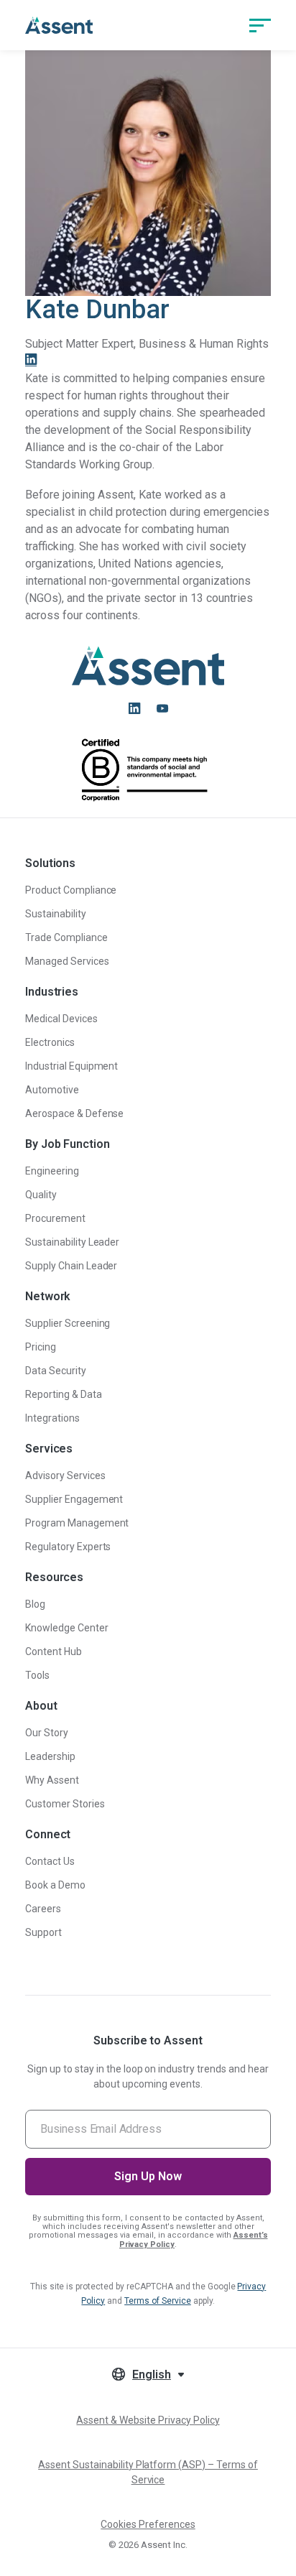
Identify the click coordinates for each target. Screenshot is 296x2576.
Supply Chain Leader (71, 1266)
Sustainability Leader (72, 1242)
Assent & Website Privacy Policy (148, 2420)
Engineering (52, 1171)
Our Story (47, 1733)
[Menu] (260, 25)
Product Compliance (71, 890)
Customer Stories (65, 1804)
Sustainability (56, 914)
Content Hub (54, 1651)
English (152, 2375)
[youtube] (162, 708)
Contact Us (50, 1861)
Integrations (52, 1418)
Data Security (56, 1371)
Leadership (50, 1756)
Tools (37, 1675)
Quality (41, 1195)
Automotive (52, 1090)
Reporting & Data (64, 1394)
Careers (43, 1909)
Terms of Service (158, 2301)
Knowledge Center (67, 1628)
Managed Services (67, 961)
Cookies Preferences (148, 2524)
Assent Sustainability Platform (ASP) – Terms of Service (148, 2472)
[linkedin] (134, 708)
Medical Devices (61, 1019)
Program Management (77, 1523)
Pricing (41, 1347)
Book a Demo (55, 1885)
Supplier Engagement (74, 1499)
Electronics (50, 1042)
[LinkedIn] (31, 361)
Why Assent (52, 1780)
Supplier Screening (68, 1323)
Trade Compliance (66, 937)
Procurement (55, 1218)
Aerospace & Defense (74, 1113)
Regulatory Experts (68, 1547)
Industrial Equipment (71, 1066)
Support (43, 1932)
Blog (35, 1604)
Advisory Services (65, 1475)
